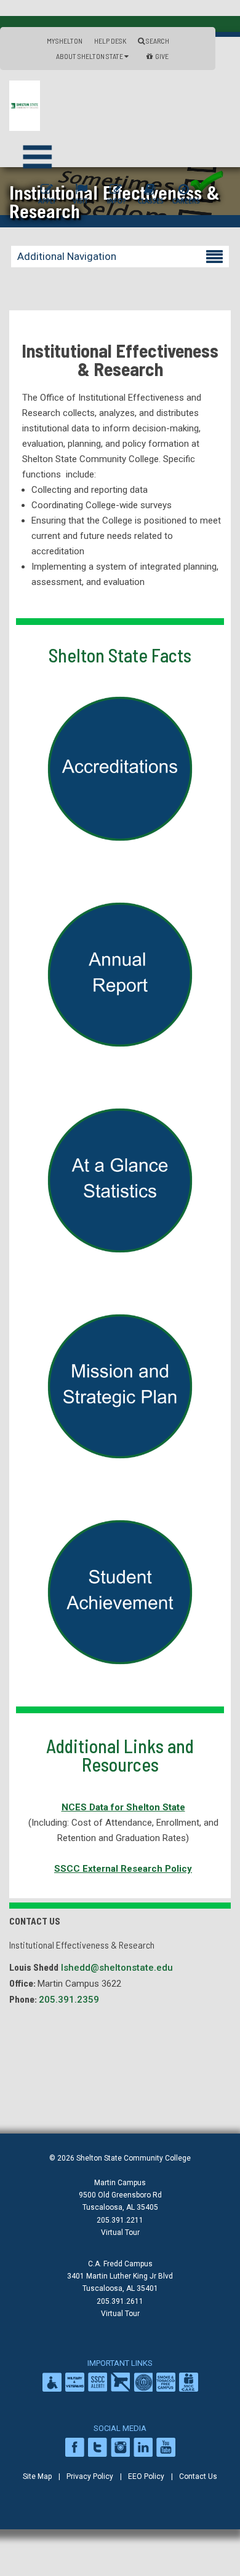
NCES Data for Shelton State (123, 1807)
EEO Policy (146, 2476)
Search (157, 41)
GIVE (162, 56)
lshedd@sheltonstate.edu (117, 1968)
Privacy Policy (90, 2476)
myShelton (65, 41)
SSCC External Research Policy (123, 1869)
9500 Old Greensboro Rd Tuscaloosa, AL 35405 (120, 2201)
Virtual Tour (120, 2232)
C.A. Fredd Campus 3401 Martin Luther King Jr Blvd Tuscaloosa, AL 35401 (120, 2276)
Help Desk (110, 41)
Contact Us (198, 2476)
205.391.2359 (69, 2000)
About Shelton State (90, 56)
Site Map (37, 2476)
